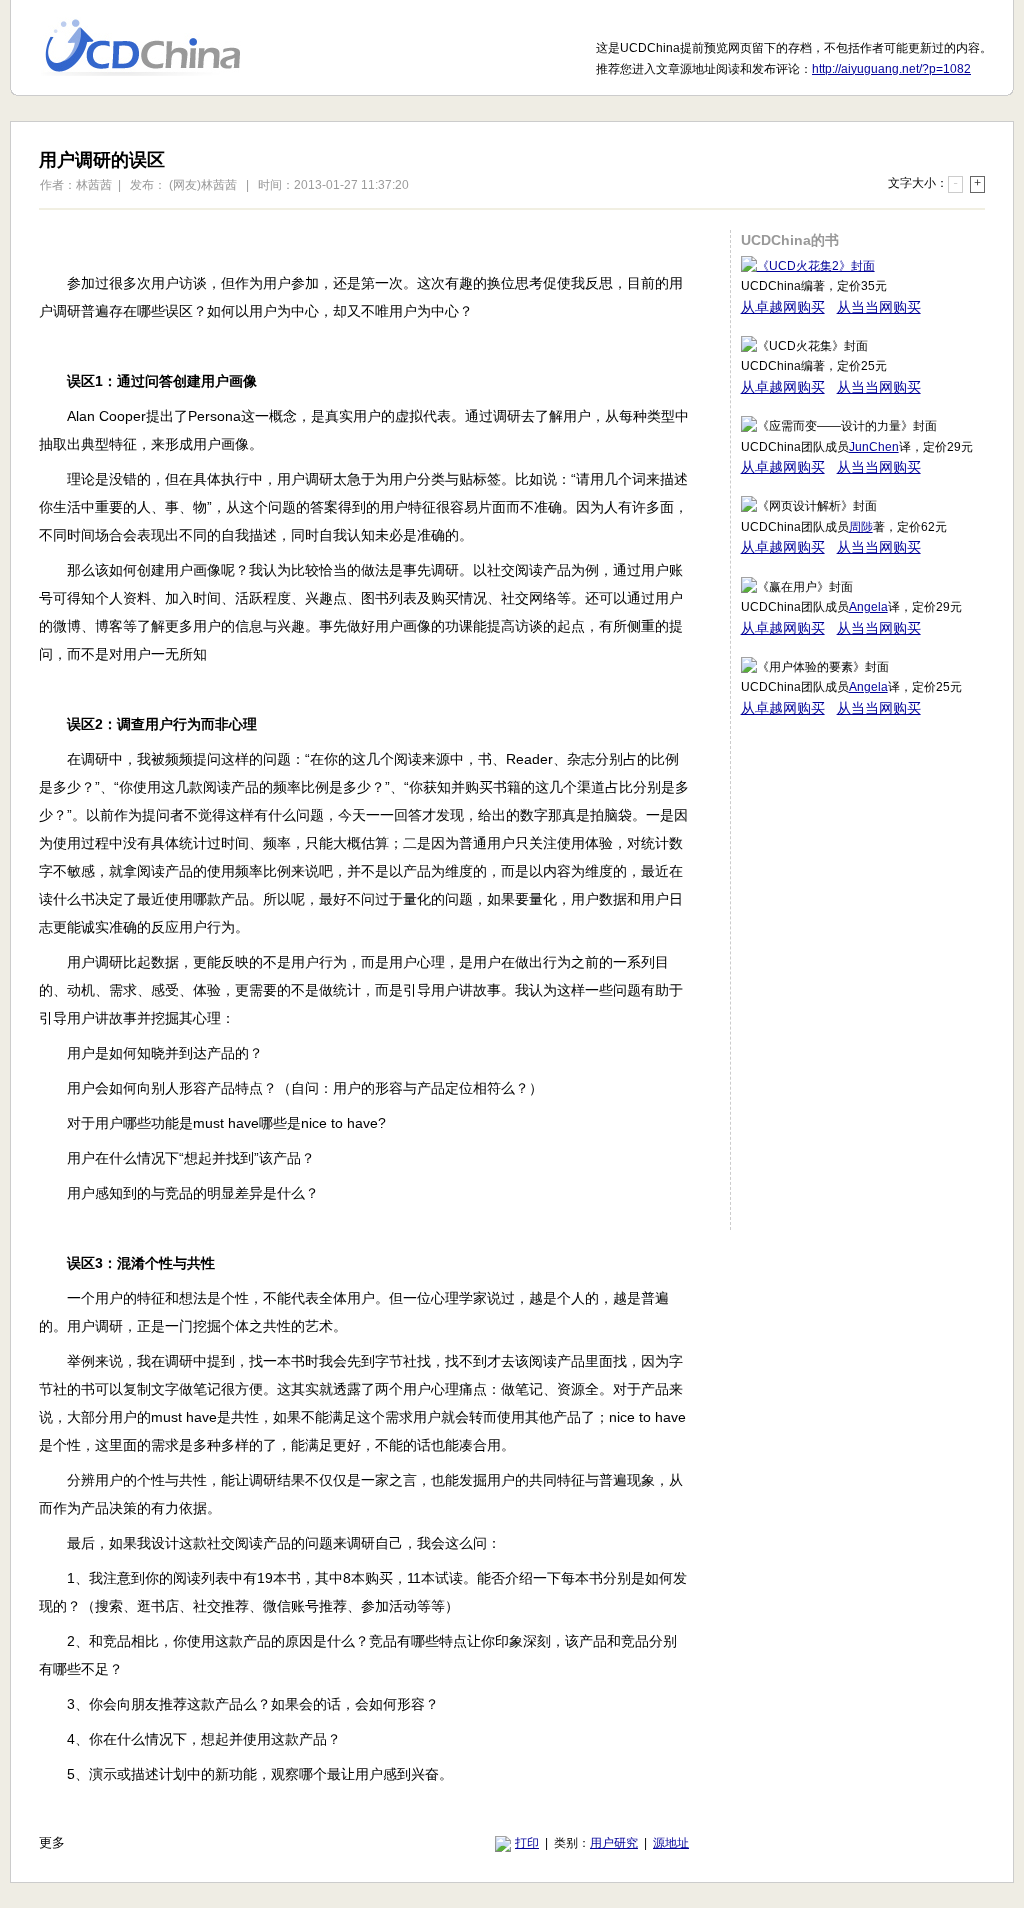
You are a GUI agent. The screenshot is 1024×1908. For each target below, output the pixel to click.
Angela (868, 607)
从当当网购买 (879, 307)
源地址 (671, 1843)
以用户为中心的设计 (155, 48)
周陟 (861, 527)
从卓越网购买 (783, 307)
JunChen (874, 447)
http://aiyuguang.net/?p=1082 (891, 69)
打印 (527, 1843)
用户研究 (614, 1843)
